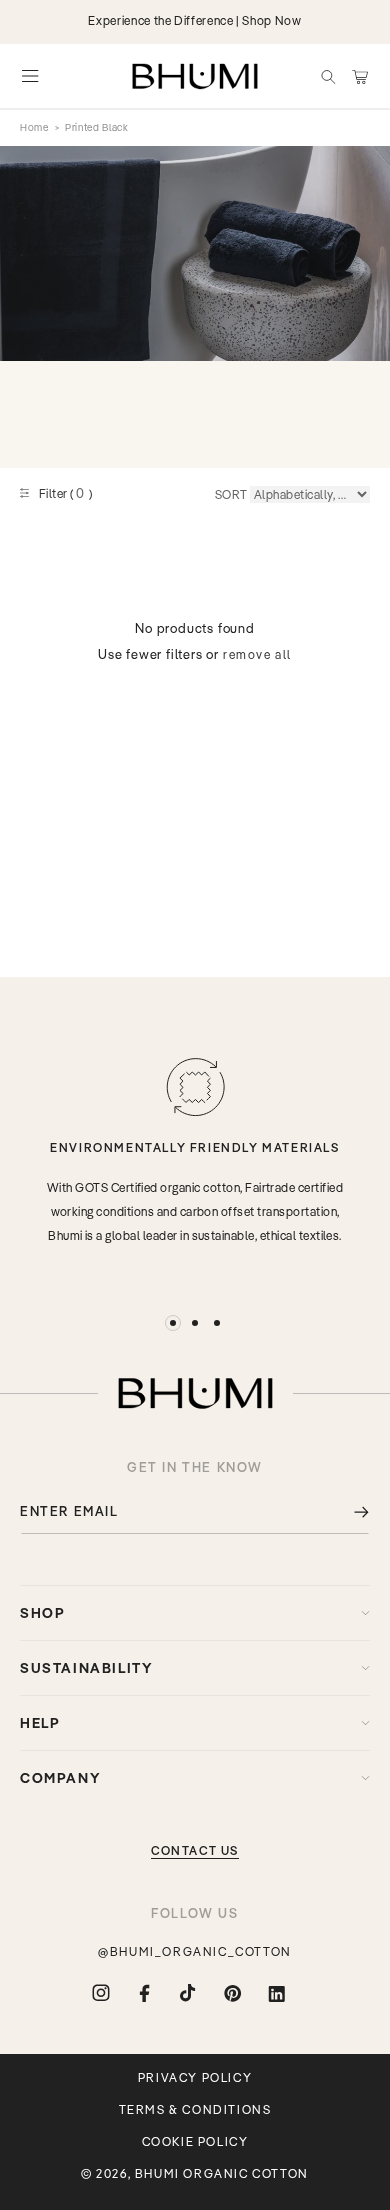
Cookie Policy (195, 2142)
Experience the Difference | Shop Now (194, 20)
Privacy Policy (195, 2078)
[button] (328, 76)
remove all (257, 654)
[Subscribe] (347, 1511)
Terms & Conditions (195, 2110)
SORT (231, 494)
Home (34, 127)
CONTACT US (195, 1850)
